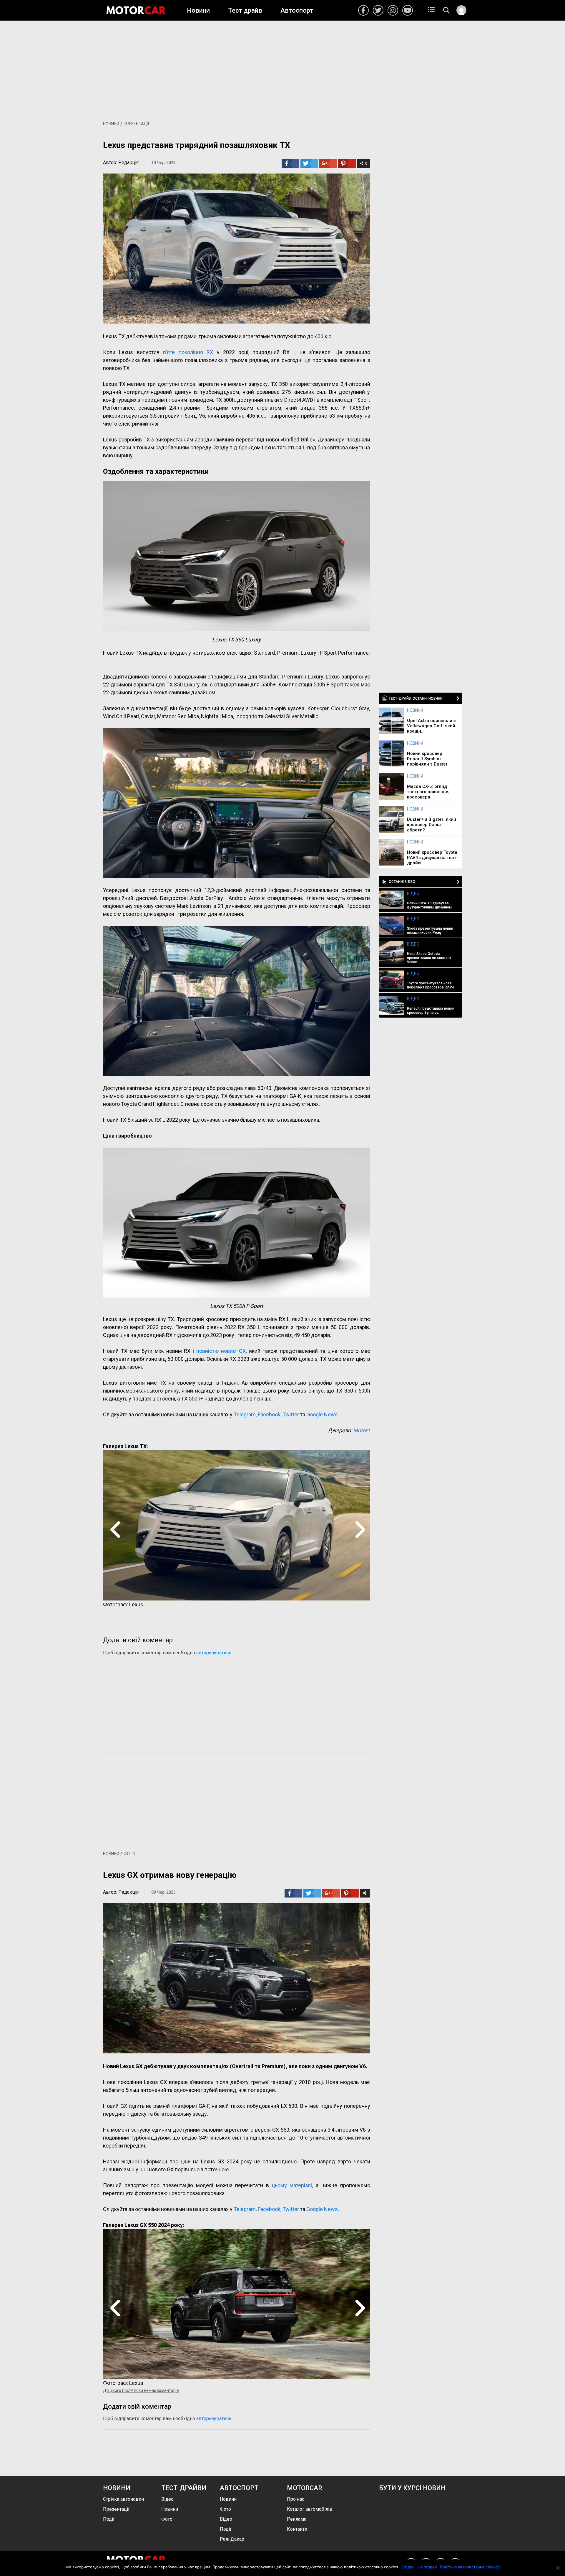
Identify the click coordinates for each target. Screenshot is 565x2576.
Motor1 (362, 1430)
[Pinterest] (346, 164)
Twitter (378, 10)
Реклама (297, 2519)
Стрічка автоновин (123, 2499)
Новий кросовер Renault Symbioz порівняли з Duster (427, 759)
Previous (115, 1529)
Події (109, 2519)
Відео (413, 893)
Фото (129, 1854)
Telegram (245, 1414)
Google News (322, 1414)
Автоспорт (297, 10)
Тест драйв (245, 10)
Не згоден (427, 2567)
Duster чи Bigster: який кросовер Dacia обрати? (432, 825)
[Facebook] (290, 164)
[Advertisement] (282, 68)
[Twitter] (309, 164)
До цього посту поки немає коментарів (141, 2390)
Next (358, 1529)
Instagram (393, 10)
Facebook (363, 10)
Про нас (296, 2499)
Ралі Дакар (232, 2539)
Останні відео (402, 882)
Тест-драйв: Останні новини (416, 698)
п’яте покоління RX (188, 352)
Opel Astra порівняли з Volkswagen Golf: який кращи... (431, 726)
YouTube (408, 10)
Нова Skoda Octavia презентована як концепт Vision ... (429, 958)
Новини (198, 10)
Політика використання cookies (470, 2567)
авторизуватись (214, 1653)
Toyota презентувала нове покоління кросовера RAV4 (431, 985)
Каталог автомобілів (310, 2509)
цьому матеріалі (292, 2185)
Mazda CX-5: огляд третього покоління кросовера (428, 792)
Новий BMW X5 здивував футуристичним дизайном (429, 905)
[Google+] (327, 164)
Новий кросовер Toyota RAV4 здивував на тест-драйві (433, 858)
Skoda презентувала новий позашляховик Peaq (430, 931)
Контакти (297, 2529)
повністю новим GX (221, 1351)
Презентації (136, 124)
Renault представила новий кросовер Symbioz (431, 1011)
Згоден (408, 2567)
